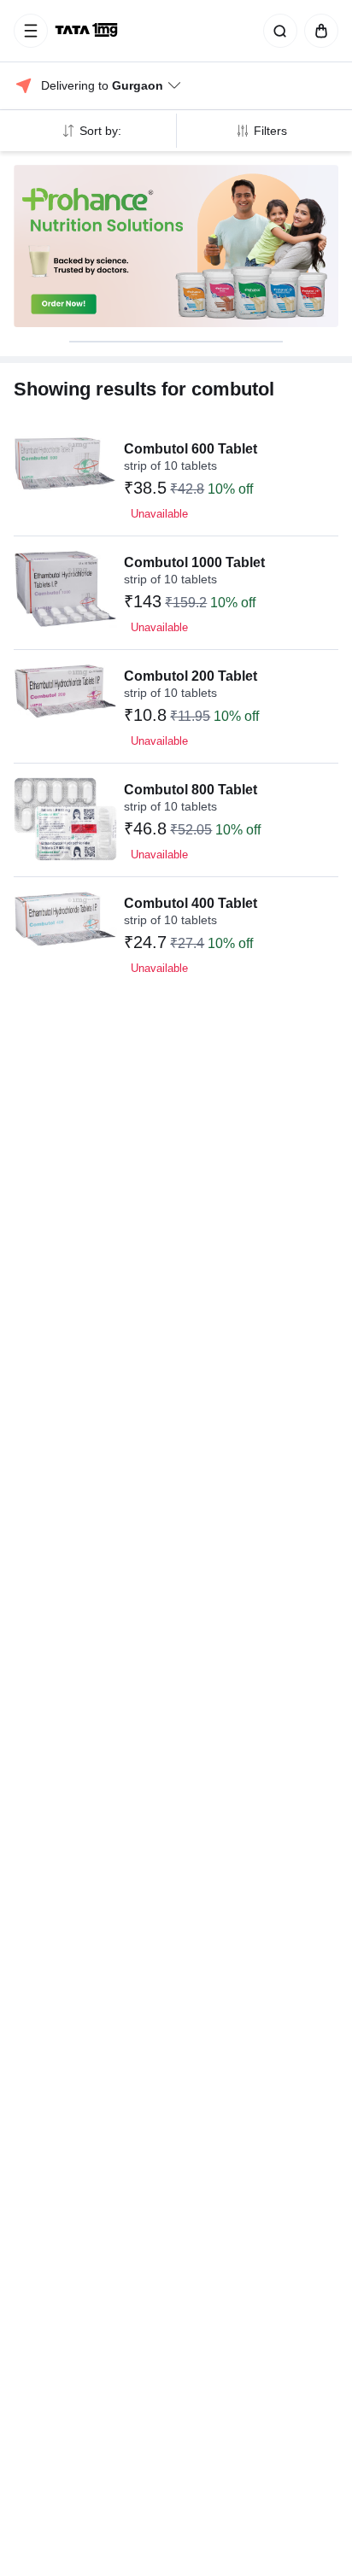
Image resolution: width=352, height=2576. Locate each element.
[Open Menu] (31, 31)
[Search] (277, 31)
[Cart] (318, 31)
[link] (88, 31)
